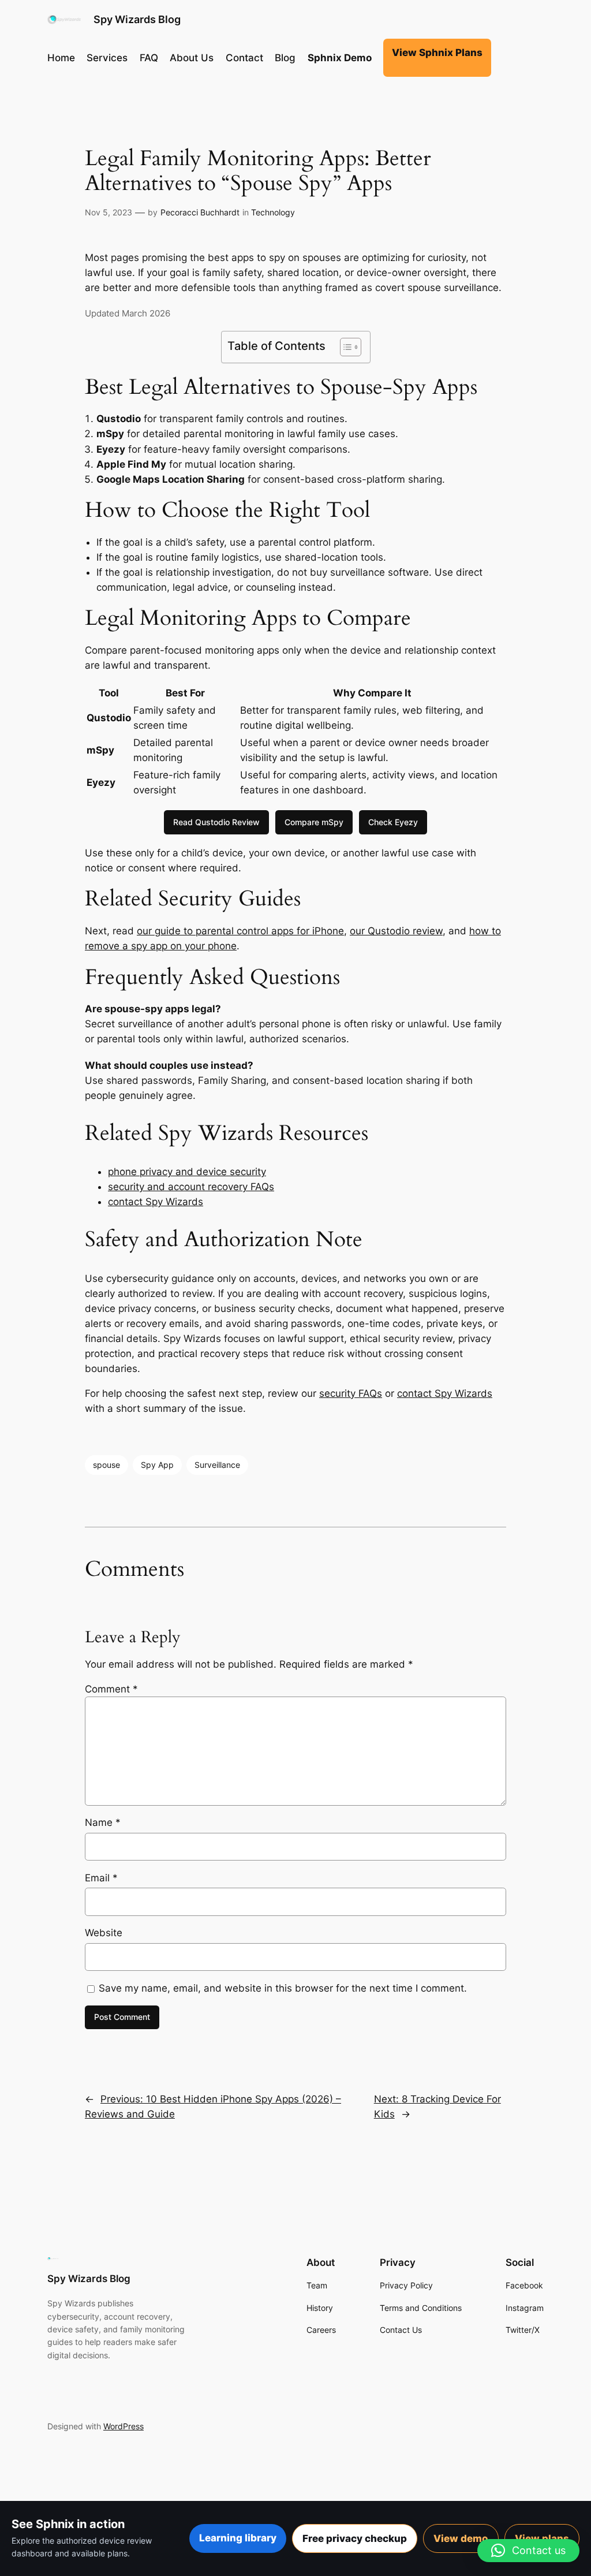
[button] (528, 2551)
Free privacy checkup (355, 2538)
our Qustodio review (396, 931)
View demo (461, 2538)
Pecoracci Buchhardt (200, 212)
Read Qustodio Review (216, 822)
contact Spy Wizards (156, 1202)
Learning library (238, 2538)
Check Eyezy (393, 822)
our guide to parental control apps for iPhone (240, 931)
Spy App (157, 1465)
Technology (273, 212)
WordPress (124, 2426)
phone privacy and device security (187, 1172)
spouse (106, 1465)
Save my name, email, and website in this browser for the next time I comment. (283, 1988)
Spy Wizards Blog (137, 19)
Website (104, 1933)
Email (101, 1878)
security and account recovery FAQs (191, 1187)
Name (103, 1822)
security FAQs (351, 1393)
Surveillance (217, 1465)
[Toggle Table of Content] (345, 347)
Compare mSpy (314, 822)
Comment (111, 1689)
